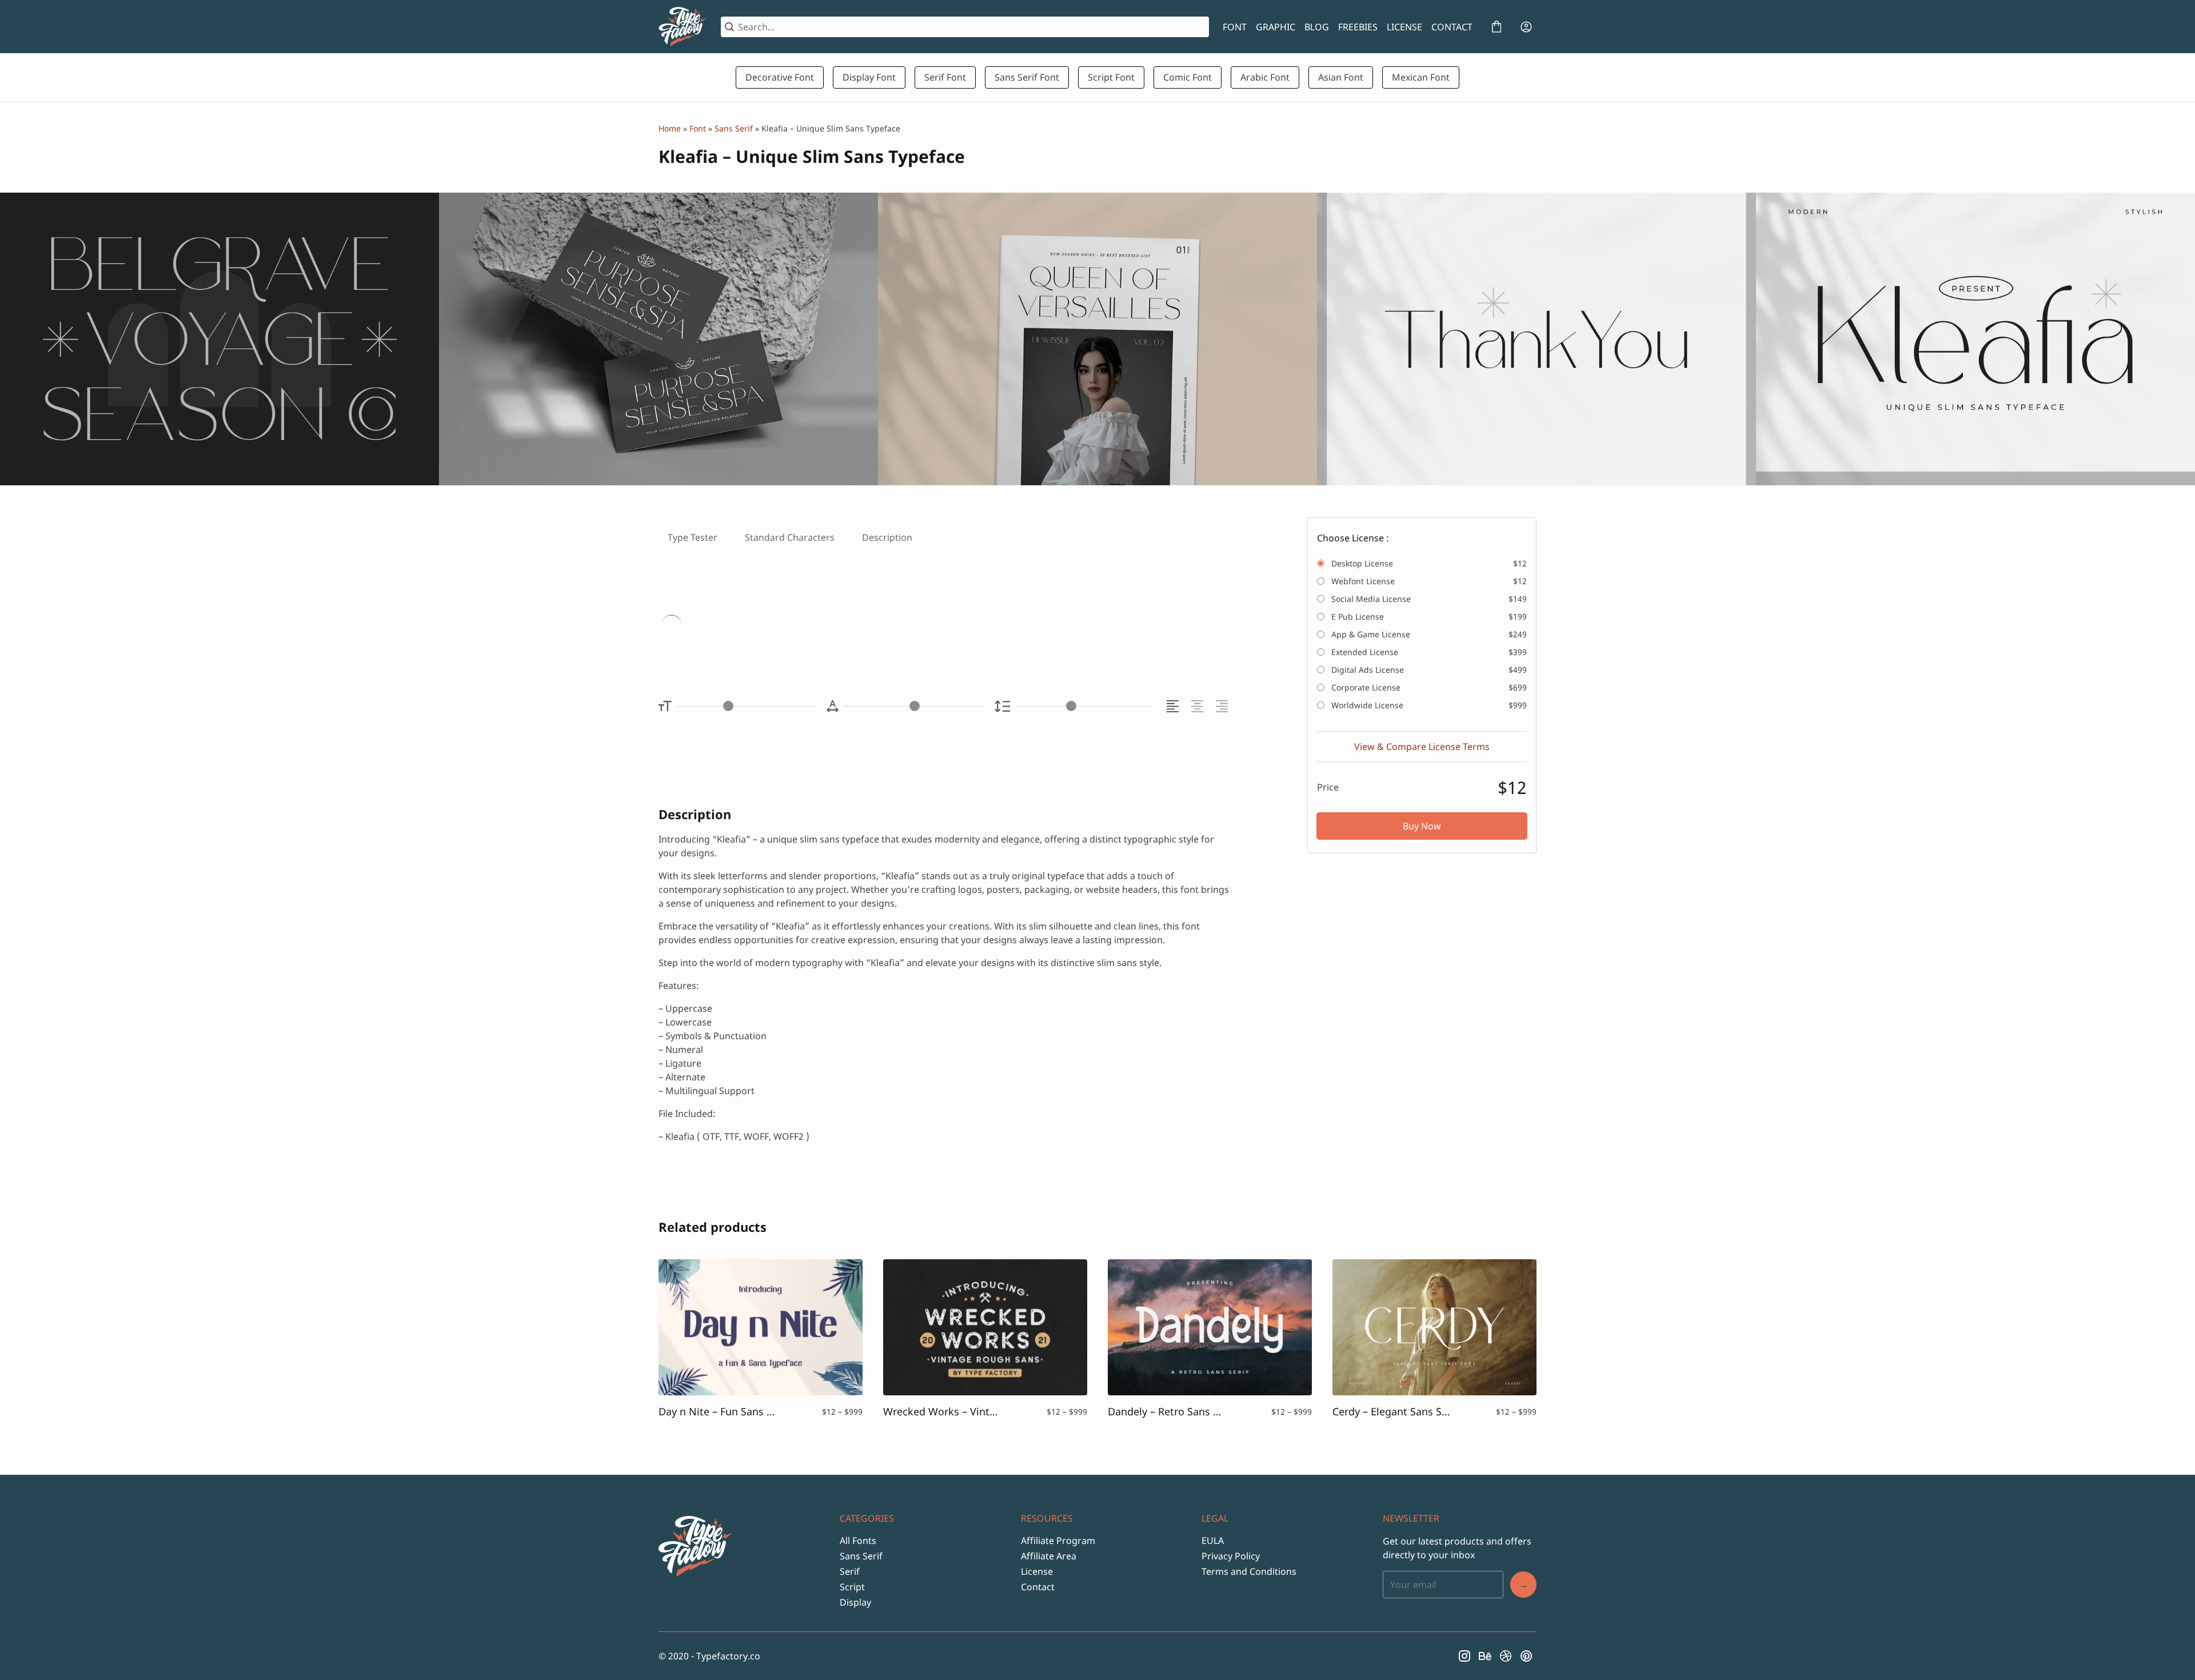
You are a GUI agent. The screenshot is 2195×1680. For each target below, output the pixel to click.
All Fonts (858, 1541)
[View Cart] (1496, 27)
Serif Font (945, 77)
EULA (1213, 1541)
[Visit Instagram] (1464, 1656)
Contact (1038, 1587)
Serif (850, 1571)
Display (855, 1602)
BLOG (1317, 27)
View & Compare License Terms (1422, 747)
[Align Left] (1174, 706)
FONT (1235, 27)
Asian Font (1341, 77)
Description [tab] (887, 537)
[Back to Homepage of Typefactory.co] (683, 27)
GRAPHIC (1276, 27)
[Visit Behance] (1485, 1656)
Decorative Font (780, 77)
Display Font (869, 77)
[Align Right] (1224, 706)
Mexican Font (1421, 77)
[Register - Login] (1526, 27)
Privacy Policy (1231, 1556)
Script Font (1111, 77)
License (1037, 1571)
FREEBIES (1358, 27)
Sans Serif (734, 128)
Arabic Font (1265, 77)
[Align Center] (1199, 706)
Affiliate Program (1058, 1541)
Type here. (794, 627)
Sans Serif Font (1027, 77)
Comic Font (1188, 77)
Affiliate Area (1049, 1556)
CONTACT (1452, 27)
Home (670, 128)
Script (852, 1587)
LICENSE (1404, 27)
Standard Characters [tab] (790, 537)
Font (698, 128)
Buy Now (1422, 826)
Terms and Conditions (1249, 1571)
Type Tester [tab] (693, 537)
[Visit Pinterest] (1526, 1656)
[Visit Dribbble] (1506, 1656)
